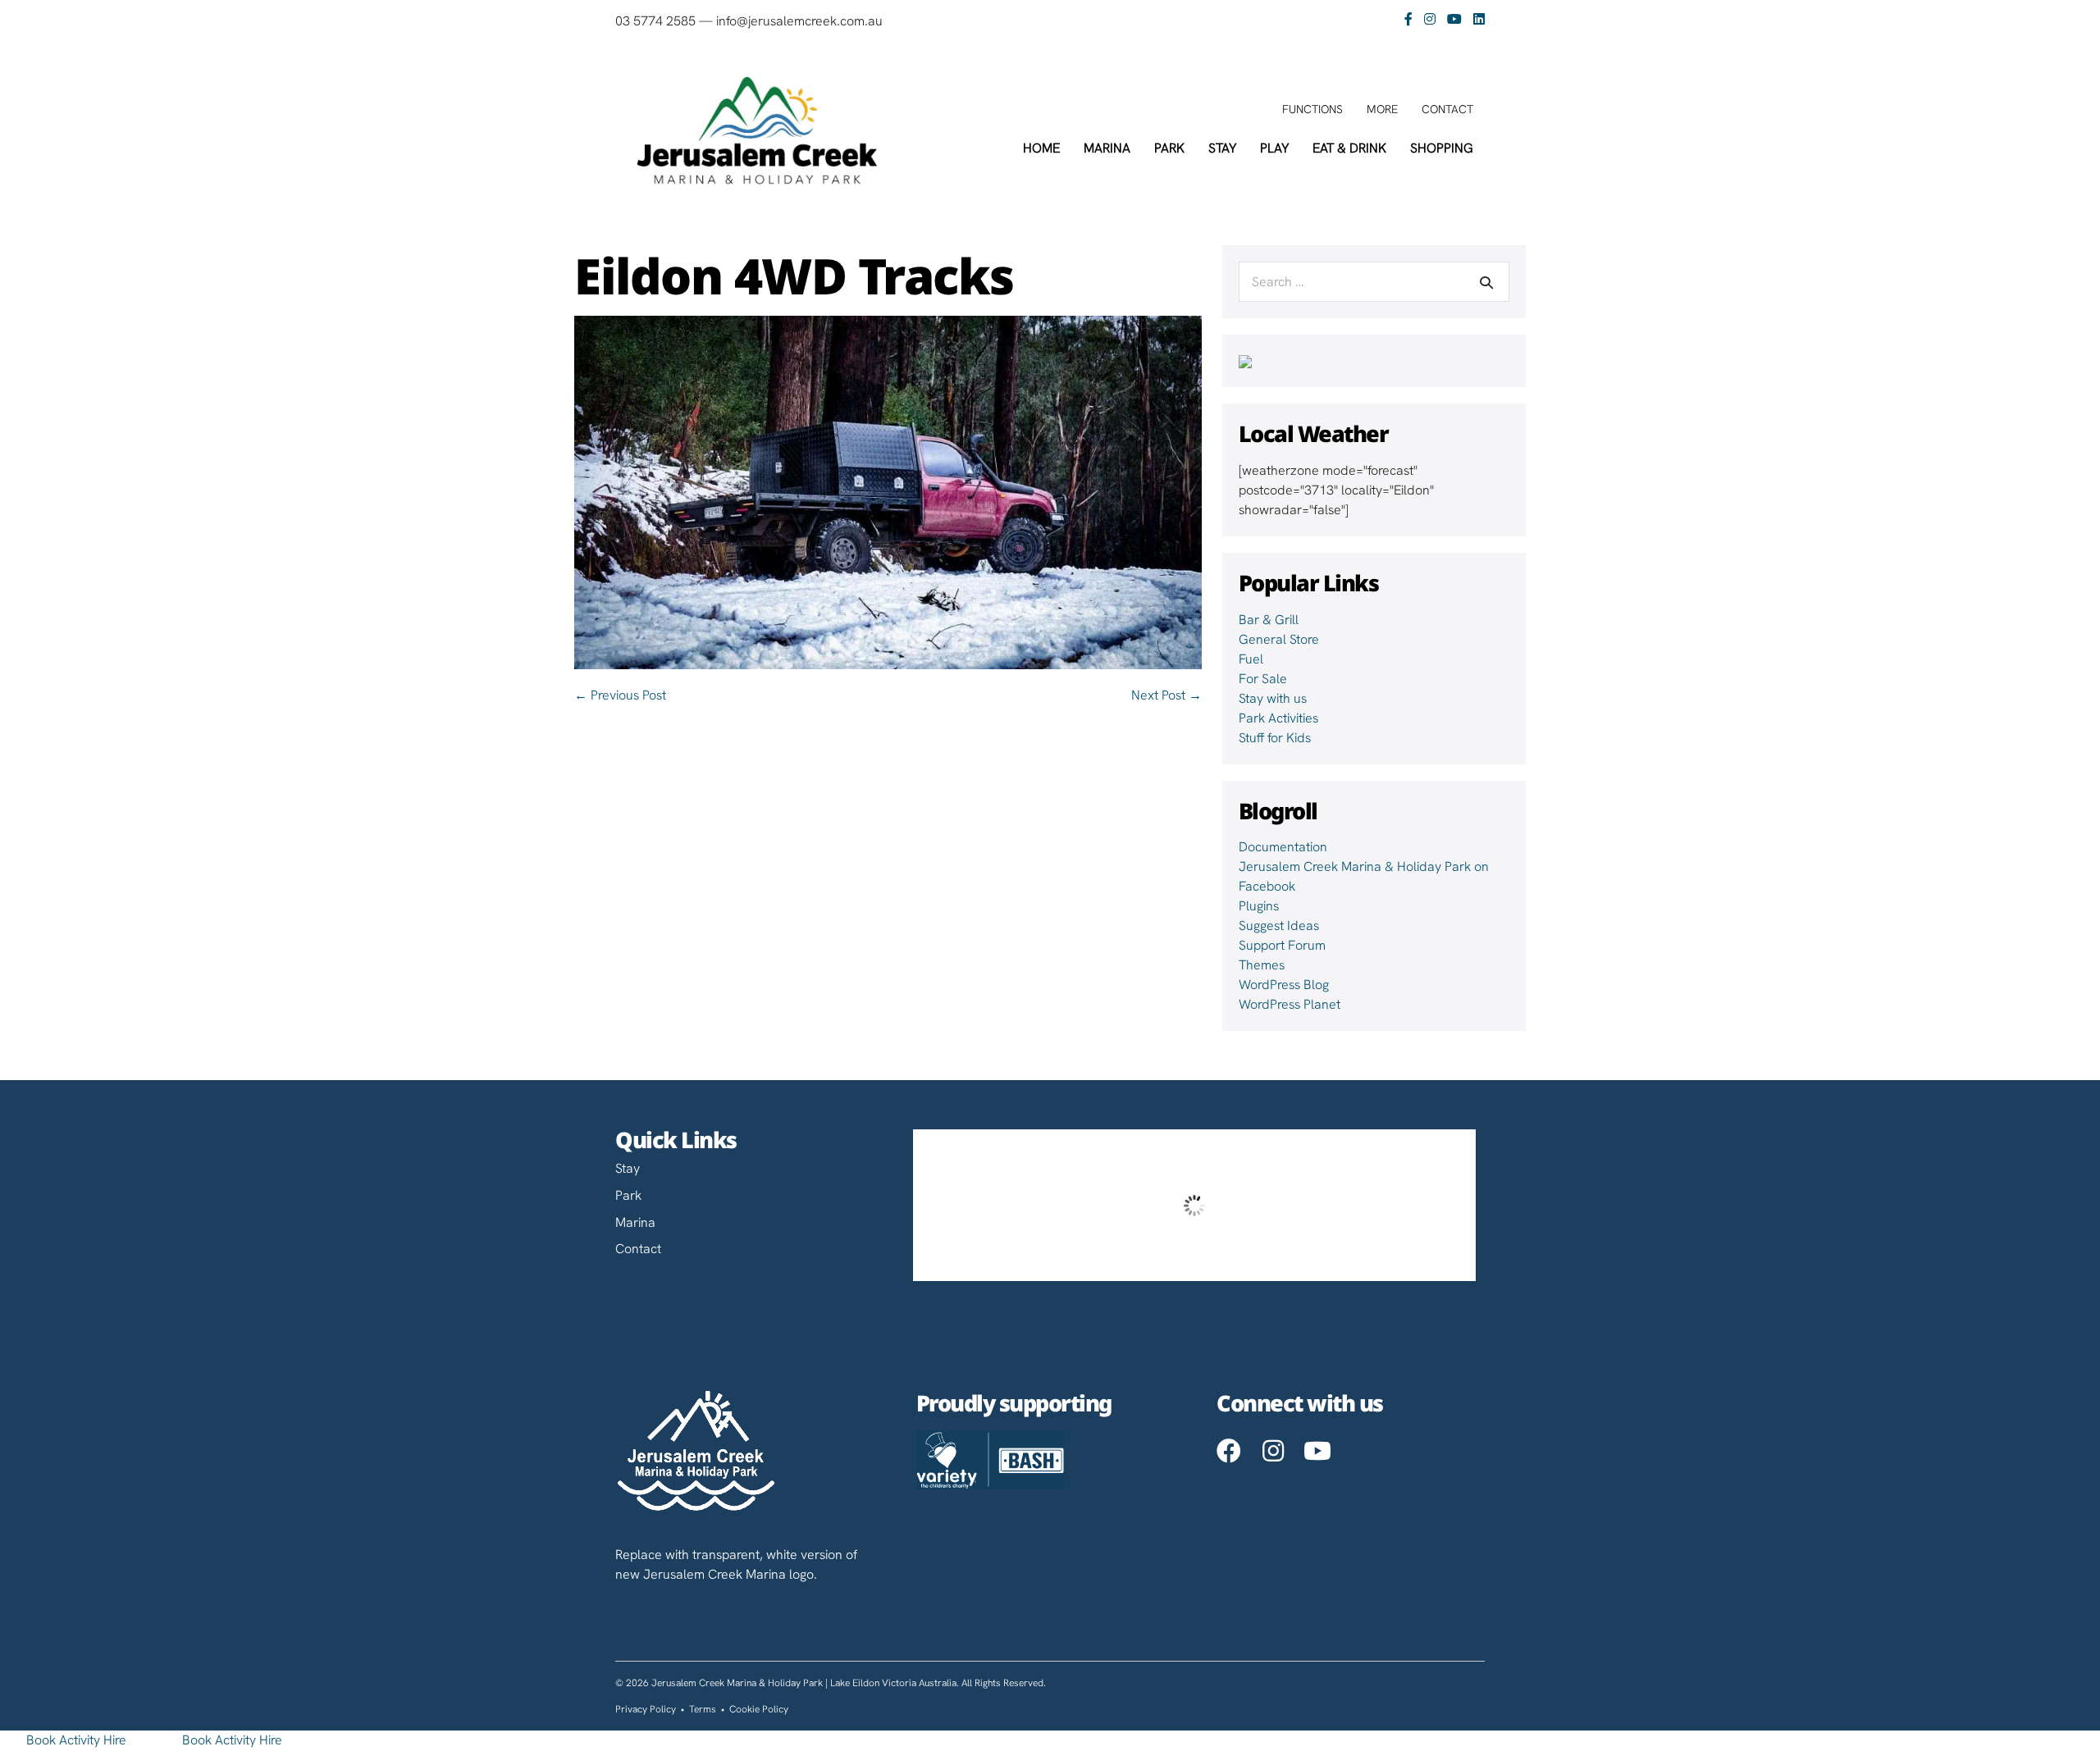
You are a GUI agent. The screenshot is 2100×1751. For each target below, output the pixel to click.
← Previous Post (620, 695)
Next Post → (1166, 695)
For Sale (1263, 679)
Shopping (1442, 148)
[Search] (1486, 282)
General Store (1279, 639)
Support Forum (1282, 945)
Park (1169, 148)
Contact (1447, 109)
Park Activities (1278, 718)
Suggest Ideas (1279, 926)
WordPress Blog (1284, 985)
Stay (1222, 148)
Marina (1107, 148)
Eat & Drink (1349, 148)
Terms (703, 1709)
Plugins (1259, 906)
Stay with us (1273, 698)
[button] (1229, 1451)
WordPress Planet (1290, 1004)
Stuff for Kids (1275, 738)
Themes (1262, 965)
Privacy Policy (646, 1709)
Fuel (1251, 659)
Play (1274, 148)
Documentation (1283, 847)
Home (1041, 148)
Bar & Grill (1269, 620)
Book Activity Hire (76, 1740)
